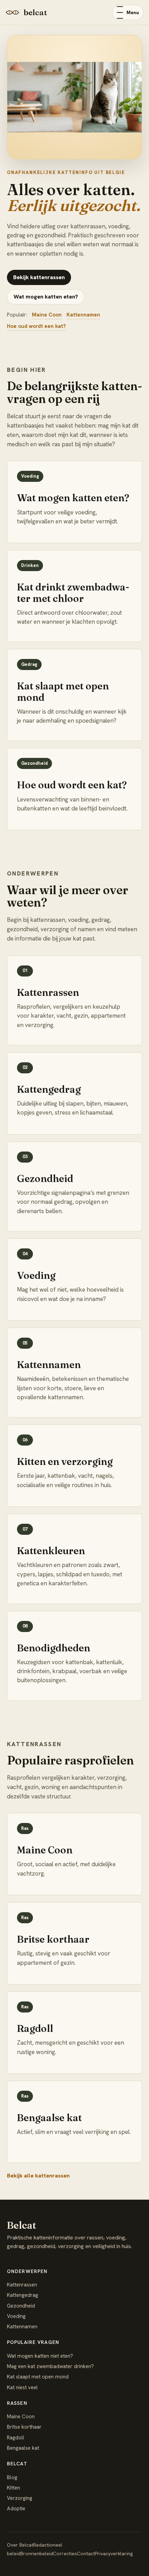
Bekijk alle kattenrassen (38, 2176)
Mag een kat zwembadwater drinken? (50, 2366)
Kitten (14, 2488)
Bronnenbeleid (37, 2554)
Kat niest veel (22, 2387)
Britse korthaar (24, 2427)
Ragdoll (16, 2438)
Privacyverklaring (114, 2554)
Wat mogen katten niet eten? (40, 2356)
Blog (12, 2477)
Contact (86, 2554)
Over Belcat (20, 2545)
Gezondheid (21, 2306)
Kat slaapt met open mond (38, 2377)
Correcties (65, 2554)
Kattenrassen (22, 2285)
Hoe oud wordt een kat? (36, 326)
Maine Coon (47, 315)
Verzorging (20, 2498)
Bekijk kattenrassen (39, 277)
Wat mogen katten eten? (46, 297)
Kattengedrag (23, 2295)
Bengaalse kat (23, 2448)
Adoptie (16, 2509)
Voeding (16, 2316)
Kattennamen (83, 315)
